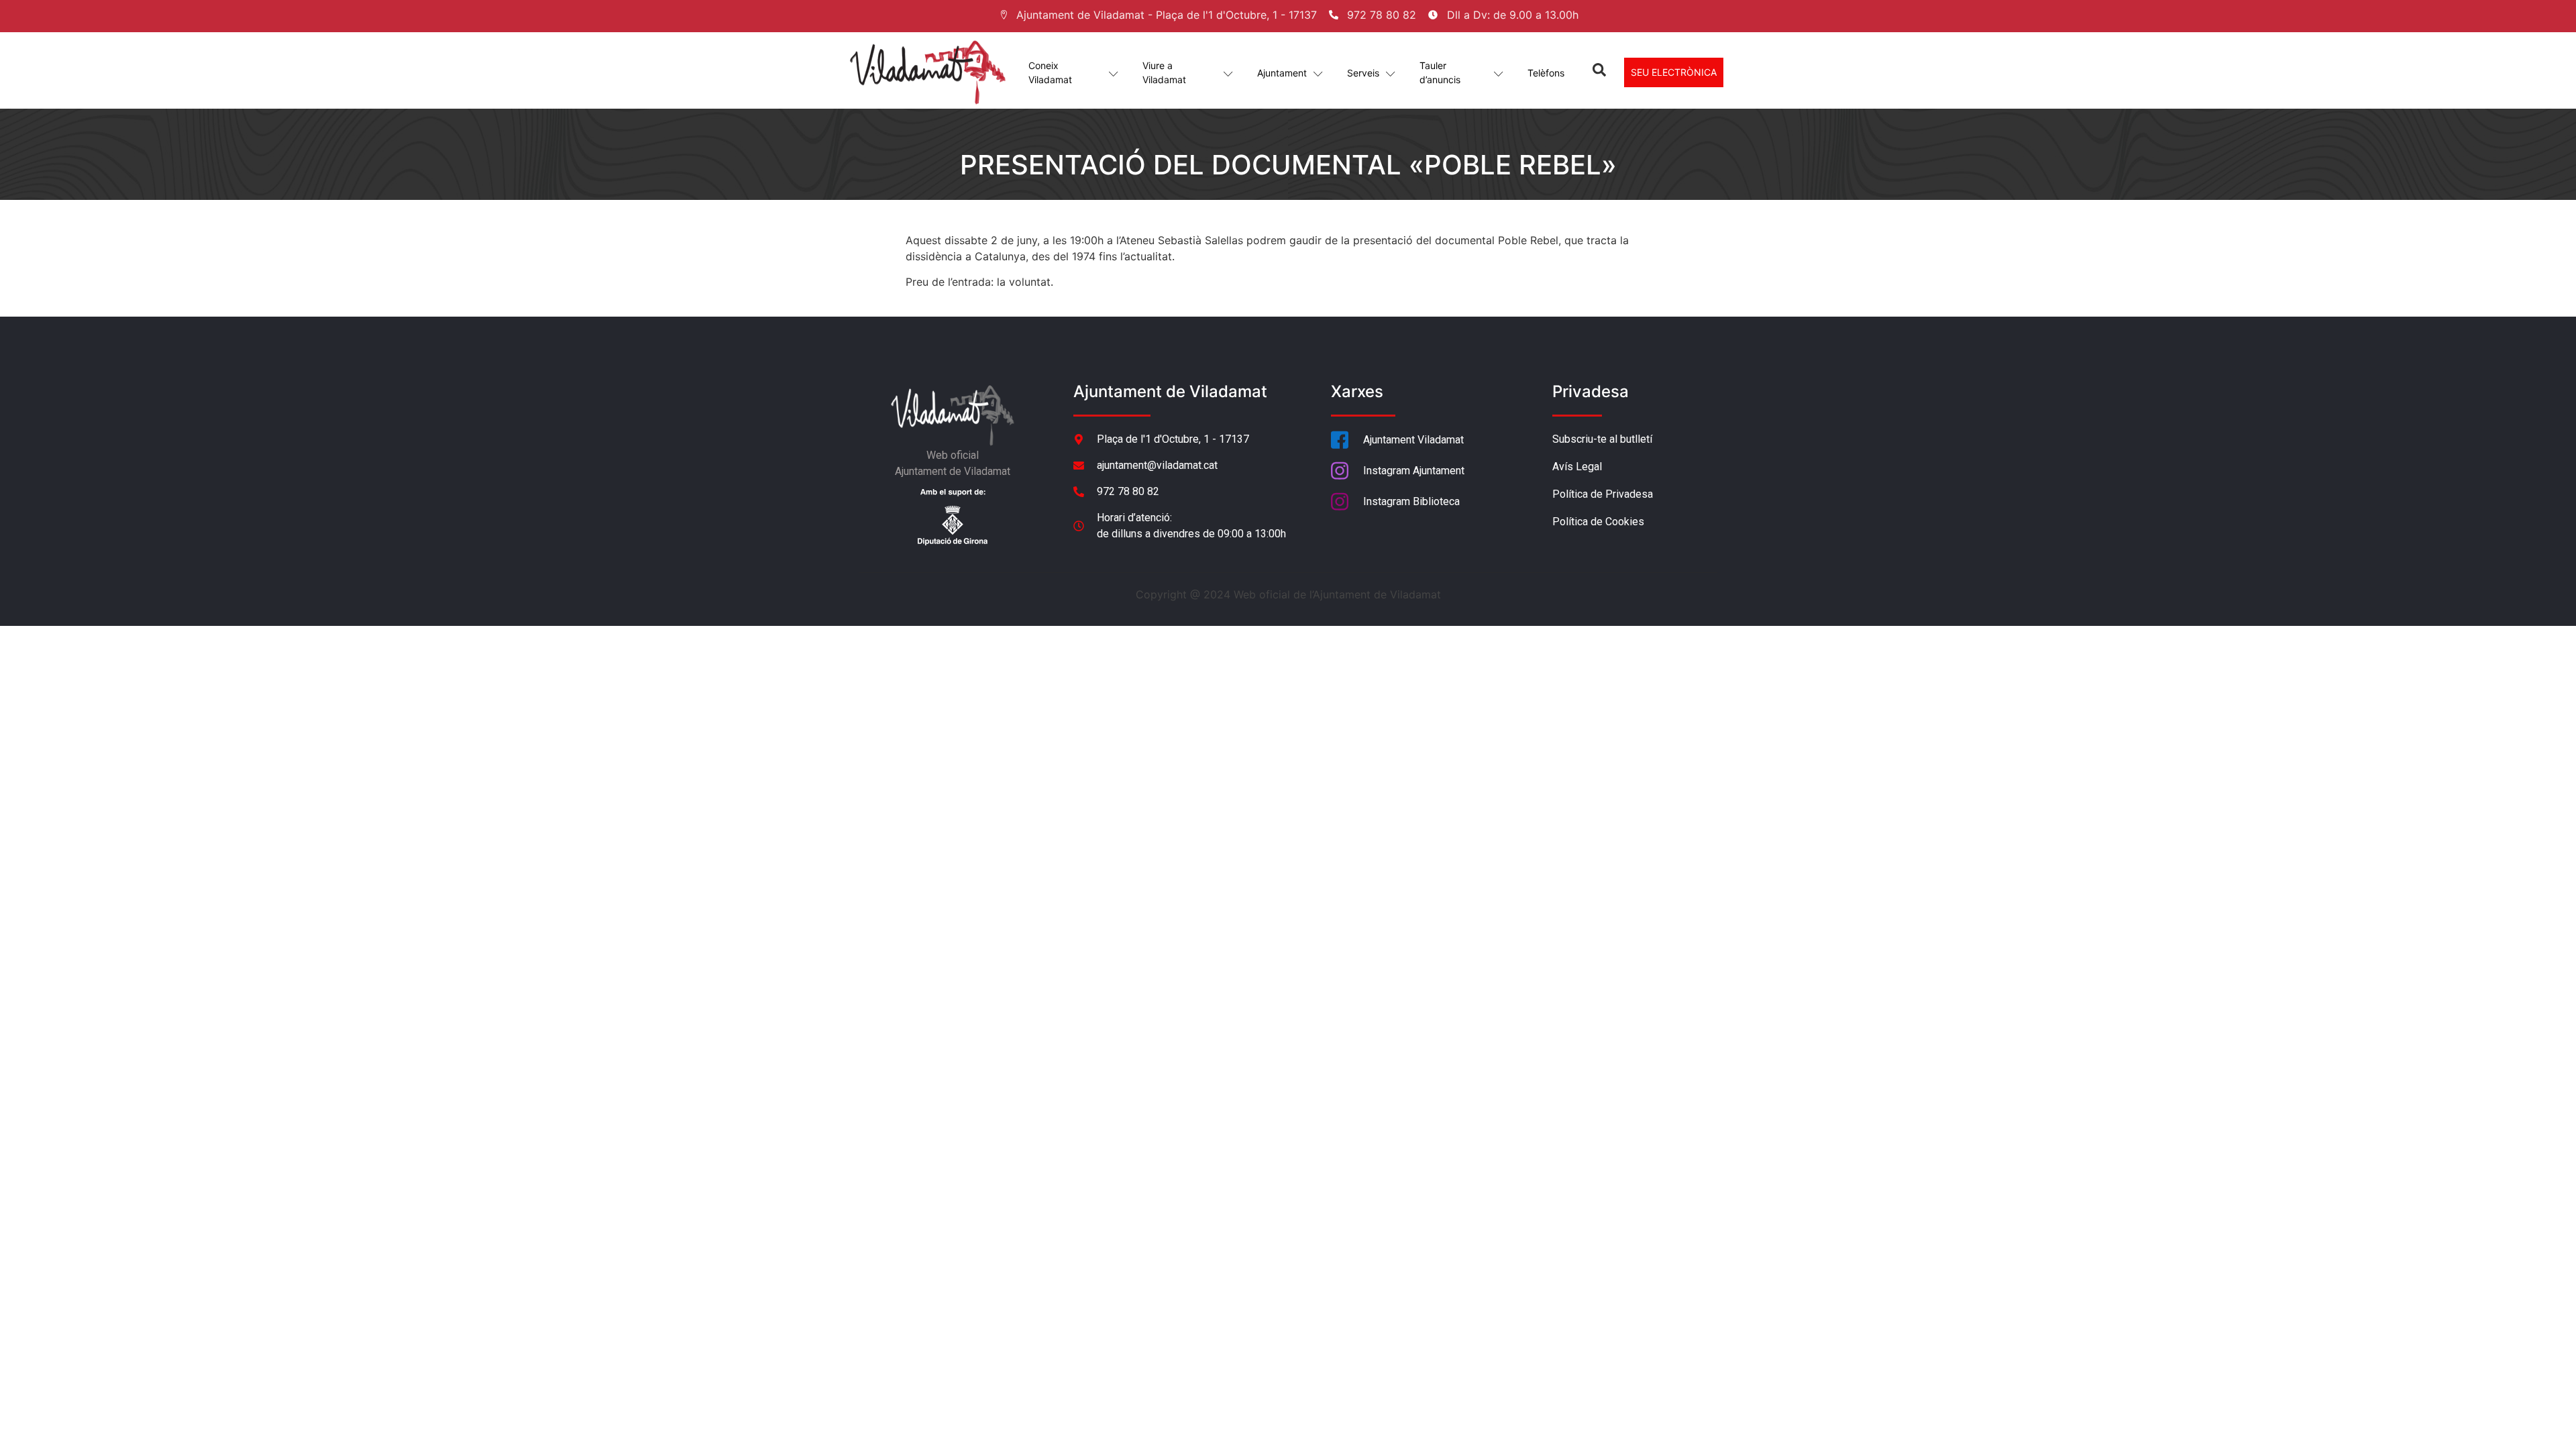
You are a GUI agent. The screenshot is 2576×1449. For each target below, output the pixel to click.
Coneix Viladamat (1050, 72)
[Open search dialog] (1599, 72)
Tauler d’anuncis (1440, 72)
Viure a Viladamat (1164, 72)
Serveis (1363, 73)
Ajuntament (1282, 73)
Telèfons (1546, 73)
